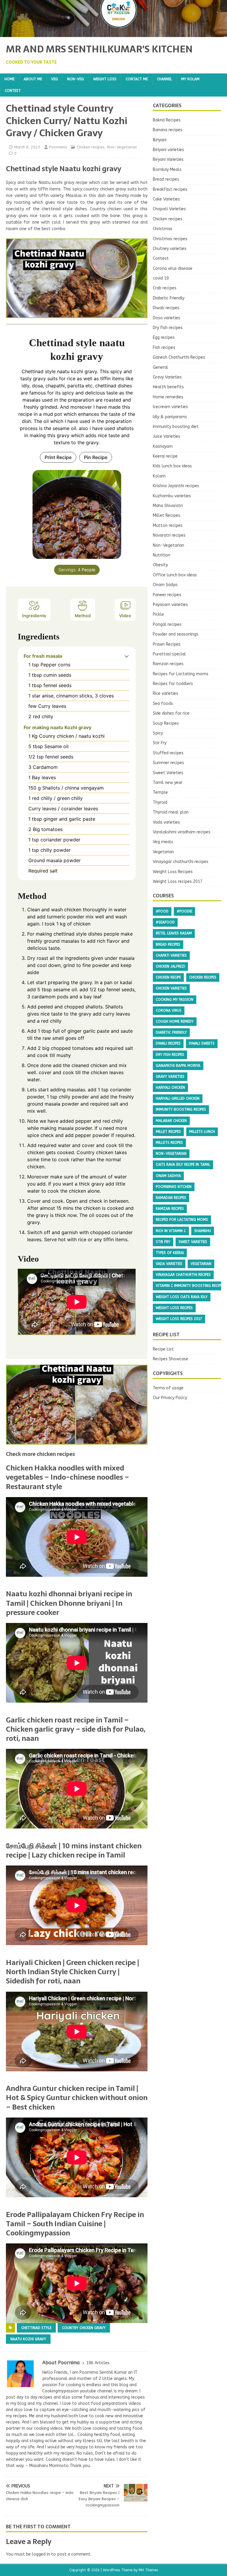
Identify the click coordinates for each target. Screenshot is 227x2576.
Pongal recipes (167, 624)
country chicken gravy (84, 2328)
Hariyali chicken (170, 1087)
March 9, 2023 (27, 147)
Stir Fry (160, 743)
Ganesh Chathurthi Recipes (179, 357)
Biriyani (160, 140)
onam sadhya (168, 1176)
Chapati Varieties (169, 209)
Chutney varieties (170, 249)
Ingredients (34, 616)
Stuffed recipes (168, 753)
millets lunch (202, 1132)
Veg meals (163, 842)
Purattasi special (169, 654)
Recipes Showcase (171, 1359)
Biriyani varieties (168, 150)
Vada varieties (166, 822)
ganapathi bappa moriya (178, 1066)
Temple (160, 792)
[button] (127, 656)
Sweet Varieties (168, 773)
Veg (55, 79)
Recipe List (163, 1349)
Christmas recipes (170, 239)
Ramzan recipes (168, 664)
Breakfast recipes (170, 189)
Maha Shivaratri (168, 506)
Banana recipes (168, 130)
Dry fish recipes (168, 328)
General (160, 367)
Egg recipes (164, 337)
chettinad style (36, 2328)
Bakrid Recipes (167, 120)
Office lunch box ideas (175, 575)
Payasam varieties (170, 605)
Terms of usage (168, 1388)
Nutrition (162, 555)
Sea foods (163, 704)
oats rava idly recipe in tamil (183, 1165)
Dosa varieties (167, 318)
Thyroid (160, 802)
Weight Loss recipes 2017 (178, 882)
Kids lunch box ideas (172, 466)
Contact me (137, 79)
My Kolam (190, 79)
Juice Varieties (167, 436)
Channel (164, 79)
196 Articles (98, 2363)
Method (83, 616)
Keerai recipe (165, 456)
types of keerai (170, 1253)
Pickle (158, 614)
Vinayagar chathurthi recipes (181, 862)
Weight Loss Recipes (173, 872)
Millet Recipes (167, 515)
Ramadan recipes (171, 1198)
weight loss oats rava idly (182, 1297)
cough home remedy (175, 1021)
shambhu (203, 1231)
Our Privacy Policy (170, 1398)
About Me (33, 79)
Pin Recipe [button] (96, 457)
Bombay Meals (167, 170)
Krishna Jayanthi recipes (176, 486)
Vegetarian (163, 852)
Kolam (159, 476)
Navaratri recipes (169, 535)
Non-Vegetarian (122, 147)
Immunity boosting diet (176, 427)
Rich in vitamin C (171, 1231)
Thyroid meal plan (171, 812)
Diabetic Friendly (169, 298)
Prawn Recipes (167, 644)
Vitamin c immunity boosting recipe (189, 1286)
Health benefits (168, 387)
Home (9, 79)
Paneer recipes (167, 595)
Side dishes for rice (171, 713)
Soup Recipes (166, 723)
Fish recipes (164, 348)
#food (162, 911)
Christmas (163, 229)
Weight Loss (105, 79)
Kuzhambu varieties (172, 496)
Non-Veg (76, 79)
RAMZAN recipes (170, 1209)
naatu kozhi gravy (28, 2339)
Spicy (158, 733)
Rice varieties (166, 693)
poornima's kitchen (174, 1187)
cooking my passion (175, 1000)
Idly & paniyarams (170, 417)
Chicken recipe (168, 977)
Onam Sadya (165, 585)
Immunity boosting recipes (181, 1109)
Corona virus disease (173, 268)
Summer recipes (168, 763)
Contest (13, 91)
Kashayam (163, 446)
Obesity (160, 565)
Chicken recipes (91, 147)
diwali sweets (202, 1043)
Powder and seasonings (176, 634)
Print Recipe (58, 457)
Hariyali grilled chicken (178, 1098)
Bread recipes (166, 179)
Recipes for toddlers (173, 684)
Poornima (58, 147)
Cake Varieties (166, 199)
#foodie (184, 911)
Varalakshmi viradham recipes (182, 832)
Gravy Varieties (167, 377)
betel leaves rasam (174, 933)
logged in (41, 2554)
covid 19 (161, 278)
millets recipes (169, 1143)
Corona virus (169, 1010)
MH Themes (148, 2570)
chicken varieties (171, 988)
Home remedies (168, 397)
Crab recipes (165, 288)
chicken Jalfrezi (170, 966)
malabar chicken (171, 1121)
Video (125, 616)
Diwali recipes (166, 308)
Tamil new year (168, 783)
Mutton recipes (168, 526)
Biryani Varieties (168, 159)
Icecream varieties (170, 407)
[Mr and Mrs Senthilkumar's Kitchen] (113, 34)
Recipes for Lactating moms (181, 674)
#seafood (165, 922)
